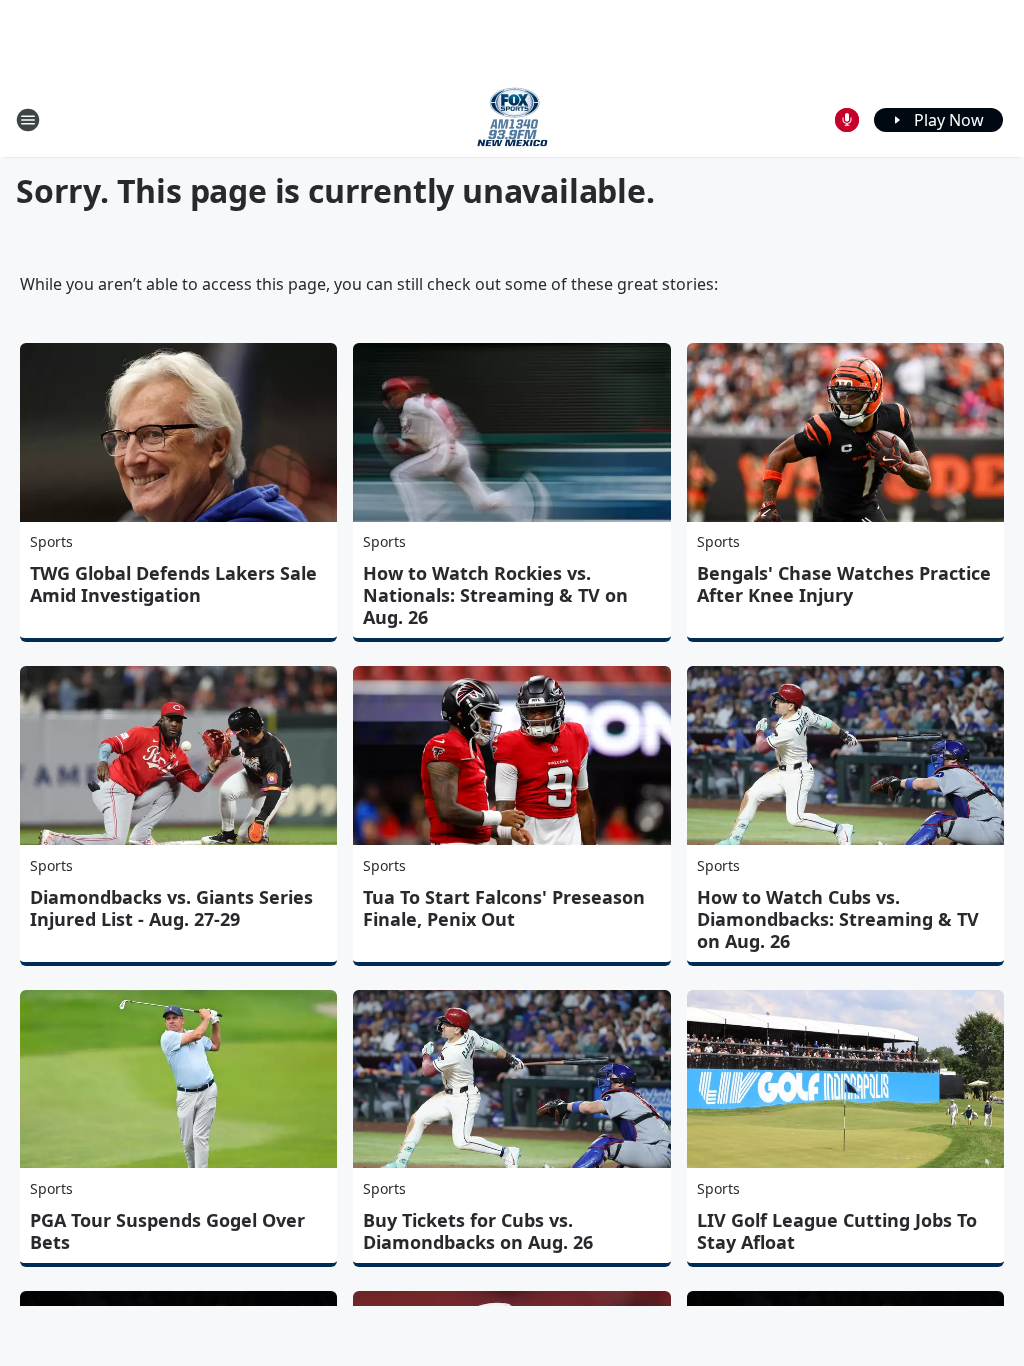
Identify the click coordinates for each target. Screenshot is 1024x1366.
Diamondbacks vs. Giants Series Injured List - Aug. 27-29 (171, 908)
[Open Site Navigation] (28, 120)
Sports (51, 541)
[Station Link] (512, 119)
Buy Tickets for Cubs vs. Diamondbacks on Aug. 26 (478, 1231)
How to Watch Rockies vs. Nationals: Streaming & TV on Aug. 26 (495, 595)
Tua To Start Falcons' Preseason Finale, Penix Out (504, 908)
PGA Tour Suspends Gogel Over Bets (167, 1231)
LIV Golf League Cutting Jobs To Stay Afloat (837, 1231)
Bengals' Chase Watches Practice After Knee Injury (844, 584)
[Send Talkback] (847, 120)
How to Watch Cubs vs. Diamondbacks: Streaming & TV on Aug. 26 (838, 919)
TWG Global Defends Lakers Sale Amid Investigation (173, 584)
